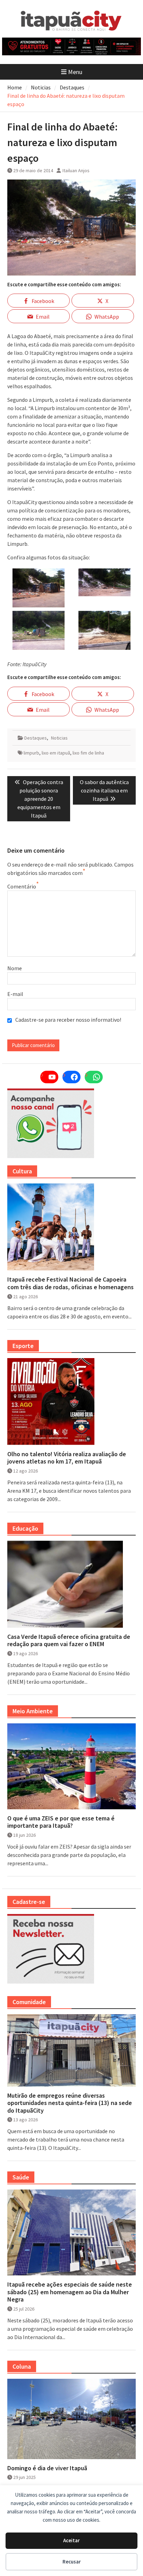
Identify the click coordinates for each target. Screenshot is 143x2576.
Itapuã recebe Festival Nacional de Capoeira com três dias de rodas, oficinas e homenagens (70, 1283)
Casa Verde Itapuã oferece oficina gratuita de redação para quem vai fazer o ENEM (69, 1640)
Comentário (22, 886)
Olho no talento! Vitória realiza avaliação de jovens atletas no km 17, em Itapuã (67, 1458)
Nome (15, 968)
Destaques (36, 738)
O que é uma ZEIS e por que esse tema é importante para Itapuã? (61, 1822)
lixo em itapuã (56, 753)
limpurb (31, 753)
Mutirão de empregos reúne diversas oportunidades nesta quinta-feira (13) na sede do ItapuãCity (70, 2103)
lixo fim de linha (88, 753)
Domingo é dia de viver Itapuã (47, 2468)
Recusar (72, 2562)
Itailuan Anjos (76, 170)
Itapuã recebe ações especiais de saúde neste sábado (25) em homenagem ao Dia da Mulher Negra (70, 2292)
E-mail (15, 994)
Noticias (59, 738)
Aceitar (71, 2540)
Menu (75, 72)
